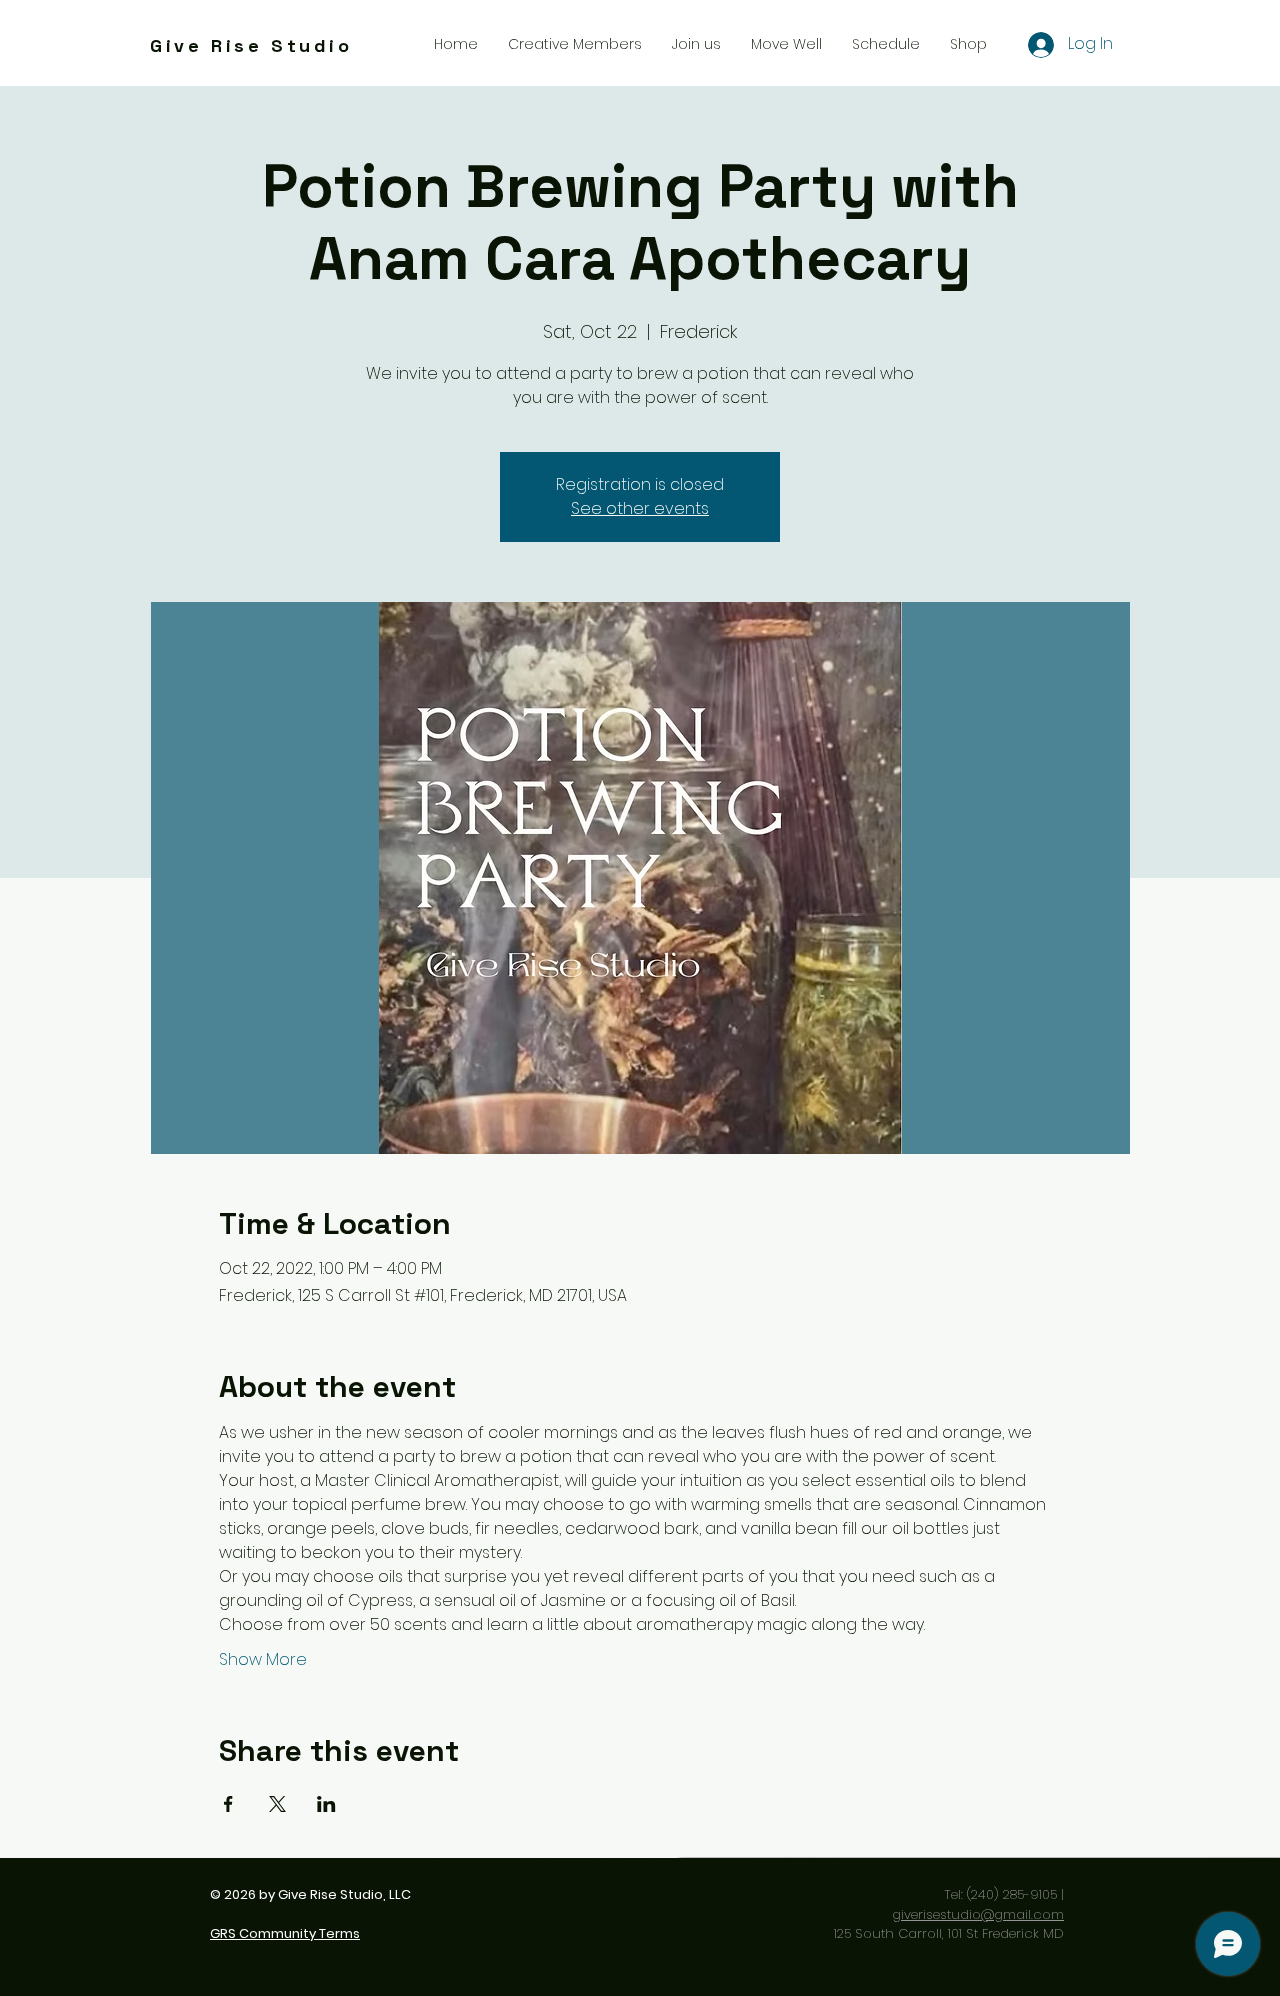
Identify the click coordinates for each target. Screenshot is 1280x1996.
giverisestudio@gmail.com (978, 1914)
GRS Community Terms (285, 1933)
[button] (696, 44)
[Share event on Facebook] (228, 1804)
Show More (263, 1660)
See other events (640, 508)
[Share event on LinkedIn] (326, 1804)
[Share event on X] (277, 1804)
